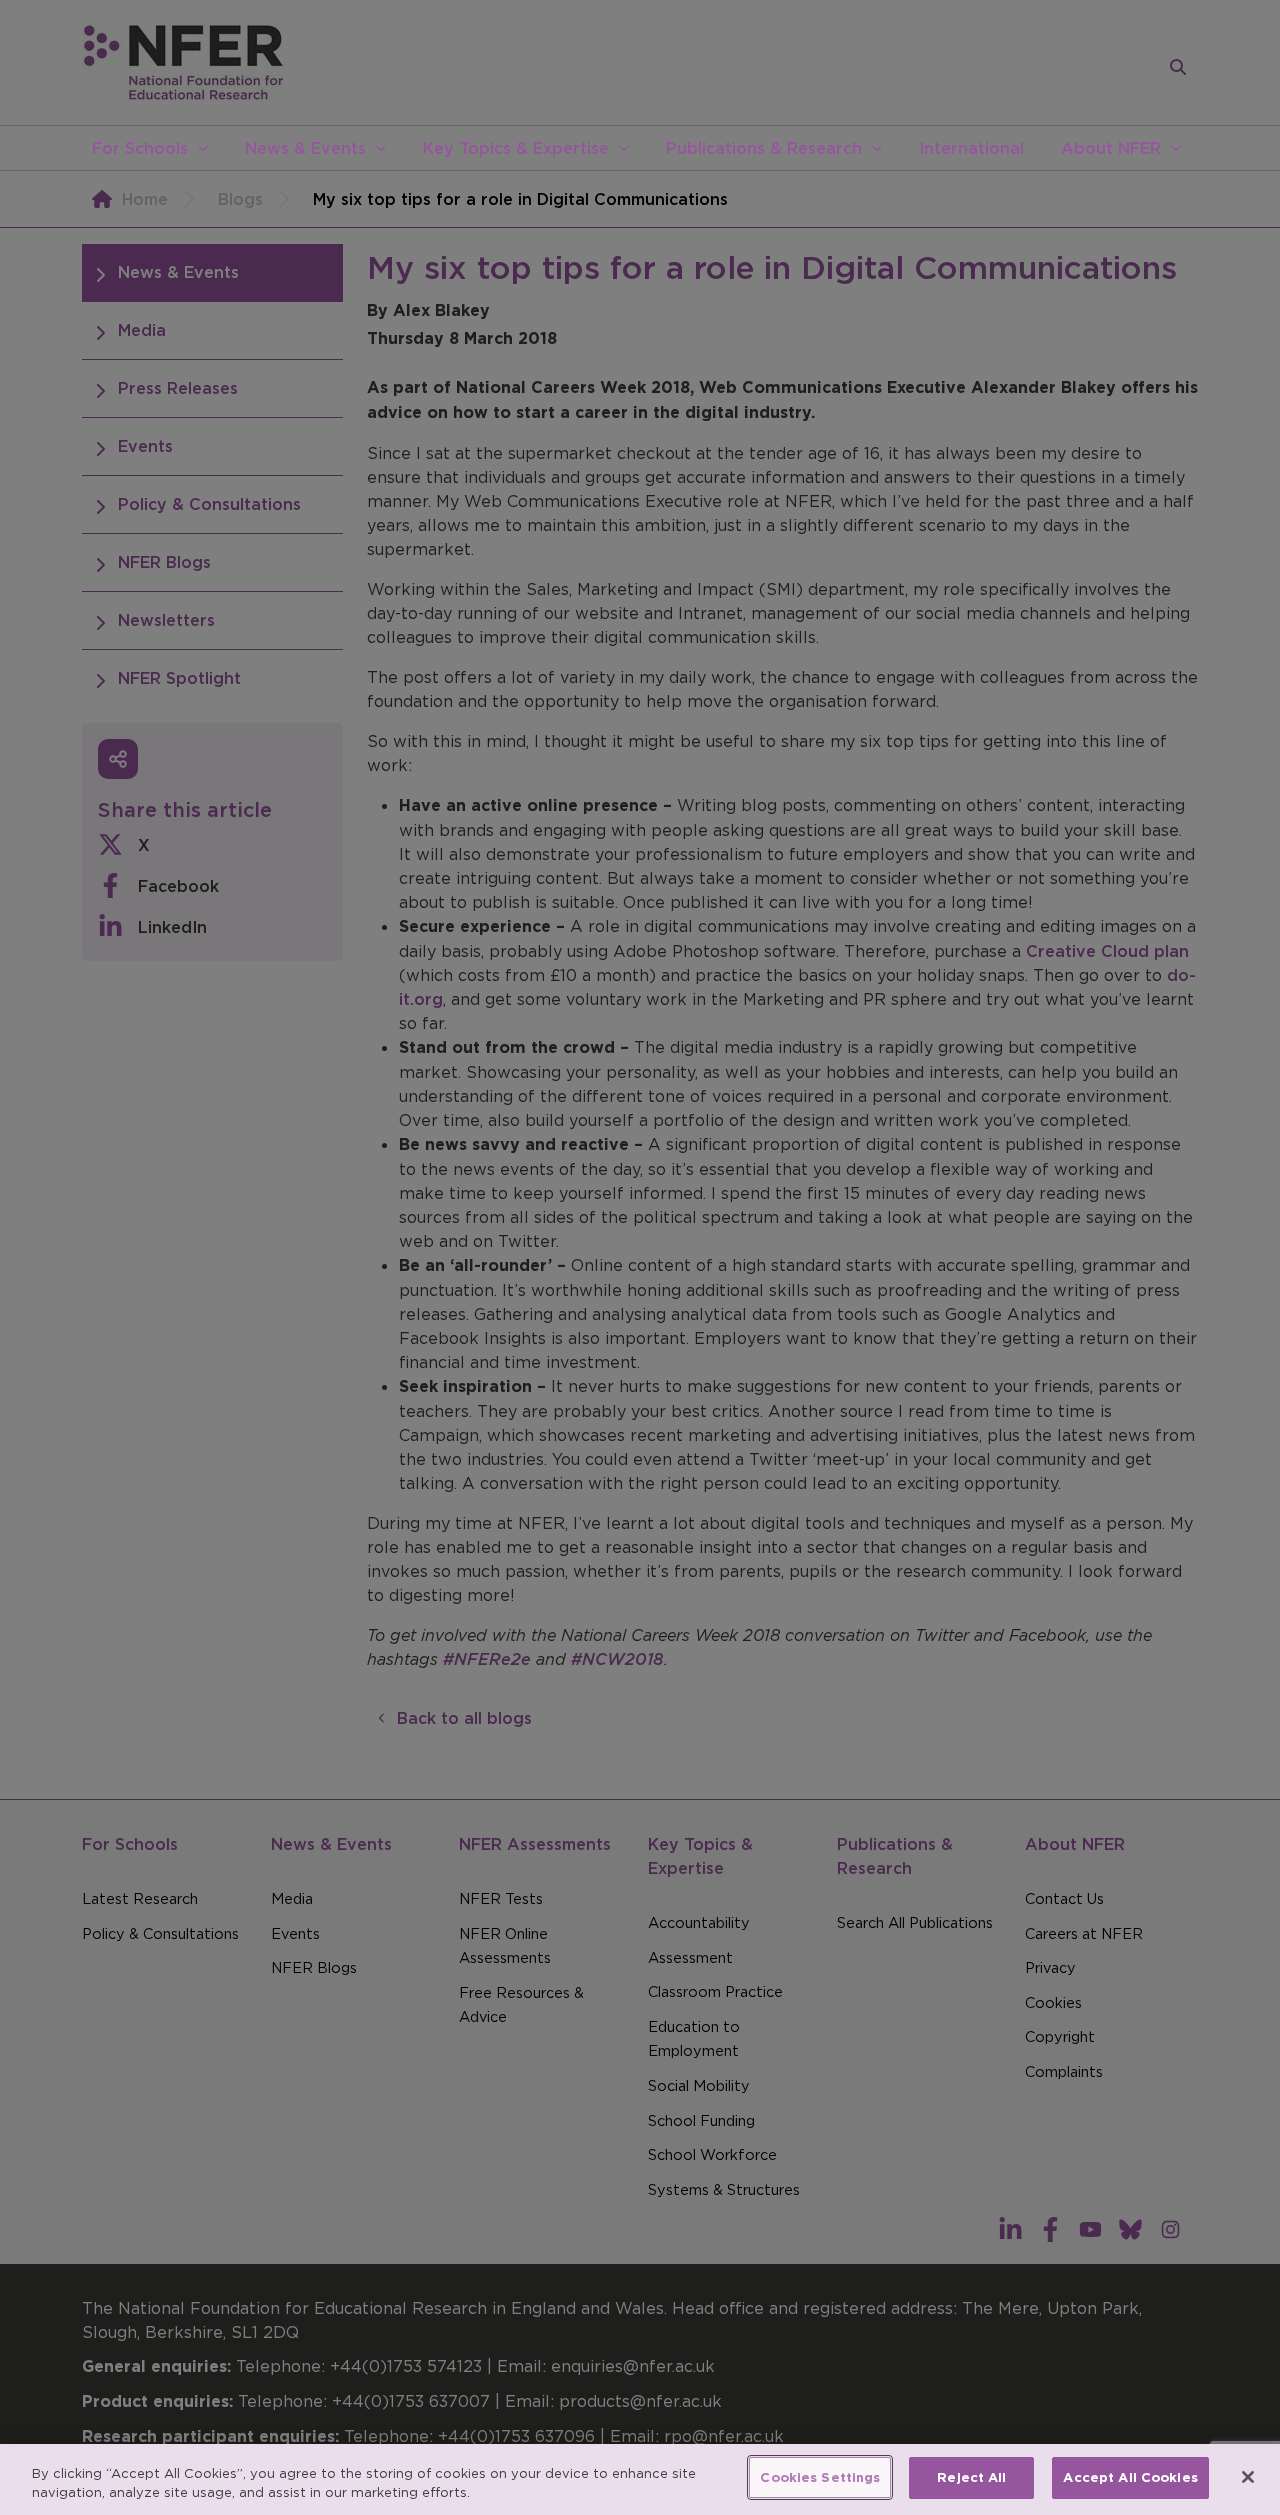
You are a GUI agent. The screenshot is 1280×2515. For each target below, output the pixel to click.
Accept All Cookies (1130, 2477)
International (971, 148)
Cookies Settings (820, 2477)
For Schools (140, 148)
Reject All (971, 2477)
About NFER (1111, 148)
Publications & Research (764, 148)
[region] (640, 2479)
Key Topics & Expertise (516, 148)
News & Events (305, 148)
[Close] (1248, 2477)
